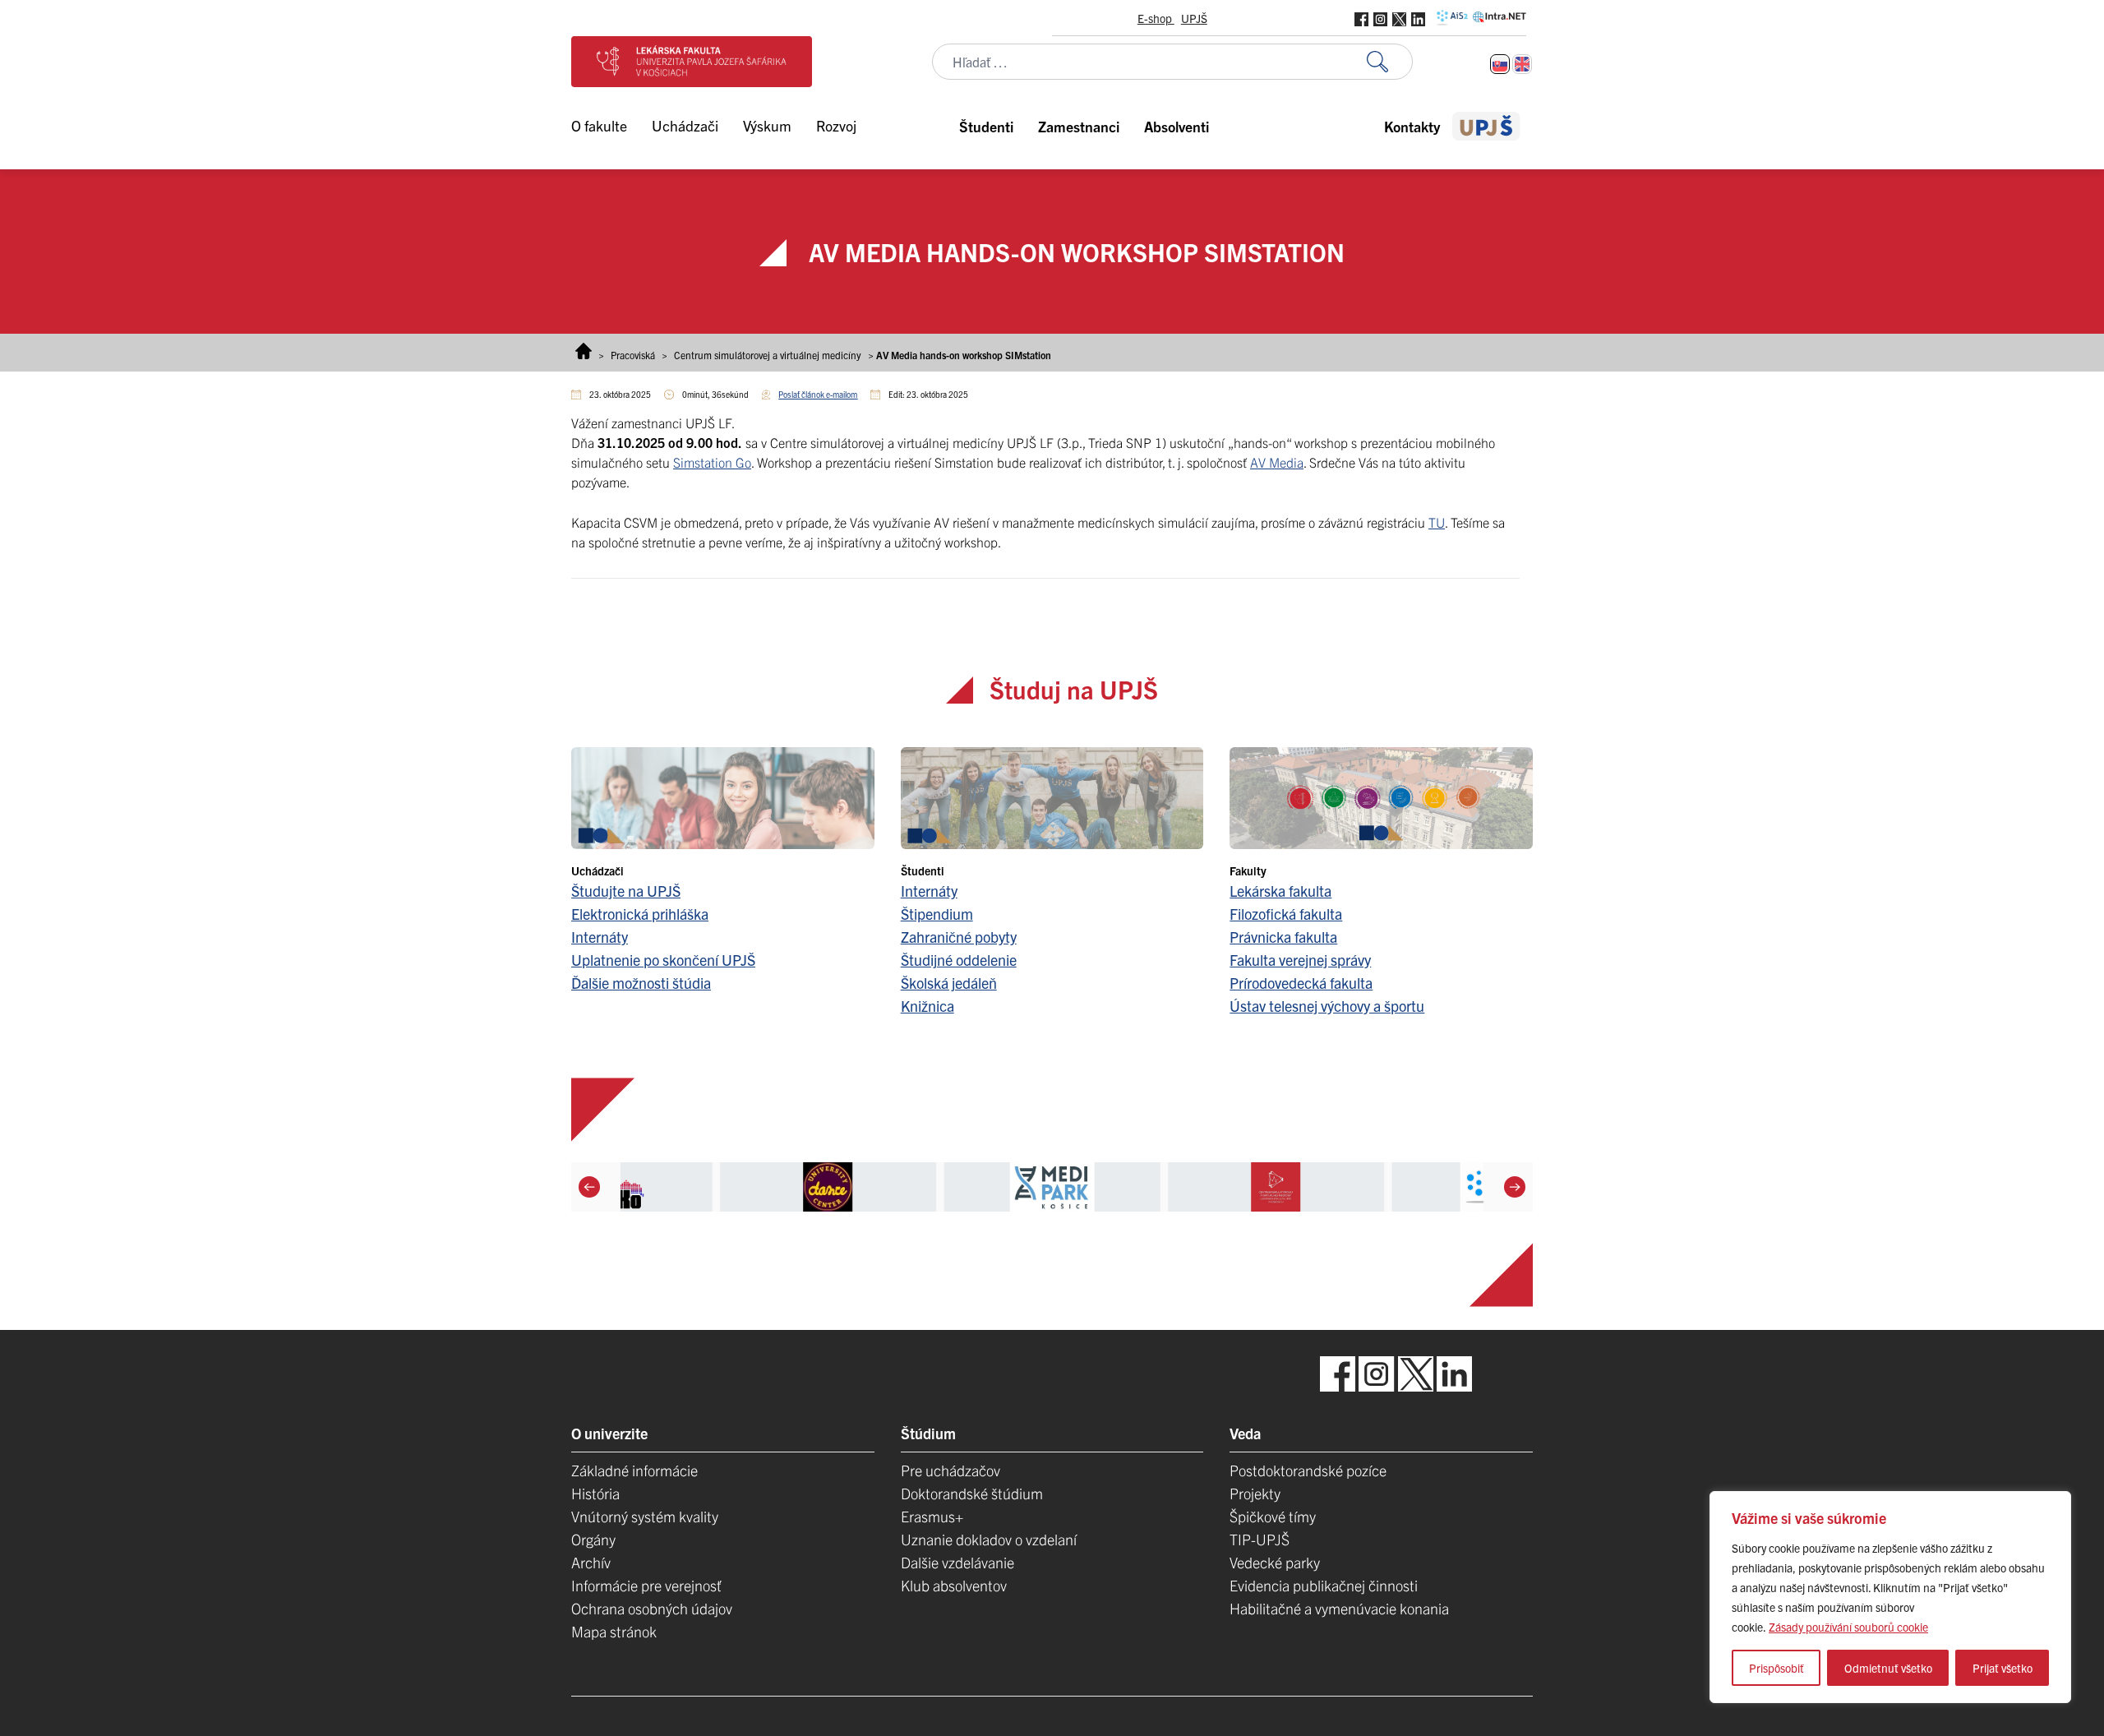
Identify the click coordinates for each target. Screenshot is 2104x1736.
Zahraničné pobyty (959, 937)
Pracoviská (633, 355)
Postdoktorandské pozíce (1308, 1470)
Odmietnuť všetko (1888, 1668)
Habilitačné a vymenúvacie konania (1339, 1608)
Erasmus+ (932, 1516)
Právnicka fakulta (1283, 937)
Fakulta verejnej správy (1300, 960)
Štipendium (937, 914)
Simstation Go (712, 462)
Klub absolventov (954, 1585)
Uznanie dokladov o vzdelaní (989, 1539)
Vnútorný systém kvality (645, 1516)
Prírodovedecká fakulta (1301, 983)
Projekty (1255, 1493)
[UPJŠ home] (1486, 126)
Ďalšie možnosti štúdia (641, 983)
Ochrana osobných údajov (652, 1608)
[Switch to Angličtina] (1522, 64)
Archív (591, 1562)
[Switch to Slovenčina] (1500, 64)
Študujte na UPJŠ (626, 891)
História (595, 1493)
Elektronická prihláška (640, 914)
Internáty (600, 937)
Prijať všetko (2002, 1668)
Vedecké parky (1275, 1562)
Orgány (593, 1539)
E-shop (1156, 18)
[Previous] (589, 1187)
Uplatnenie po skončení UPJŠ (663, 960)
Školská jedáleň (949, 983)
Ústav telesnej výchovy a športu (1327, 1006)
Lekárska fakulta (1280, 891)
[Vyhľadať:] (1390, 62)
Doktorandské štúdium (972, 1493)
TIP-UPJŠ (1260, 1539)
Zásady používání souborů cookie (1848, 1627)
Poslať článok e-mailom (818, 394)
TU (1437, 522)
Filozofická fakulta (1286, 914)
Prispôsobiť (1776, 1668)
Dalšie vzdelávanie (957, 1562)
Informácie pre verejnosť (646, 1585)
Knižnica (927, 1006)
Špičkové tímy (1273, 1516)
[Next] (1515, 1187)
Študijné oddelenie (959, 960)
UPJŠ (1194, 18)
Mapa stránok (614, 1631)
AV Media (1277, 462)
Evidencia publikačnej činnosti (1324, 1585)
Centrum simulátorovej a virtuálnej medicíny (768, 355)
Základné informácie (634, 1470)
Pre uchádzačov (950, 1470)
